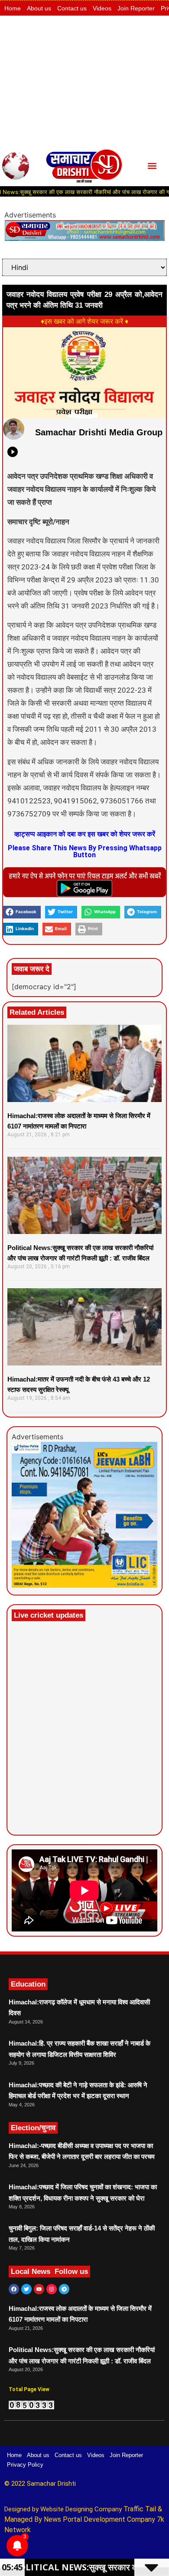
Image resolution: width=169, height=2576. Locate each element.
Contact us (72, 8)
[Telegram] (64, 2289)
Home (13, 8)
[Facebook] (14, 2289)
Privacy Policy (25, 2465)
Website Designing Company (82, 2509)
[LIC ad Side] (84, 1585)
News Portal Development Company (99, 2519)
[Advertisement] (84, 81)
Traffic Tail (140, 2509)
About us (39, 8)
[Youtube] (39, 2289)
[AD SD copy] (84, 238)
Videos (102, 8)
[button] (152, 166)
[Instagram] (52, 2289)
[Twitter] (26, 2289)
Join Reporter (136, 8)
